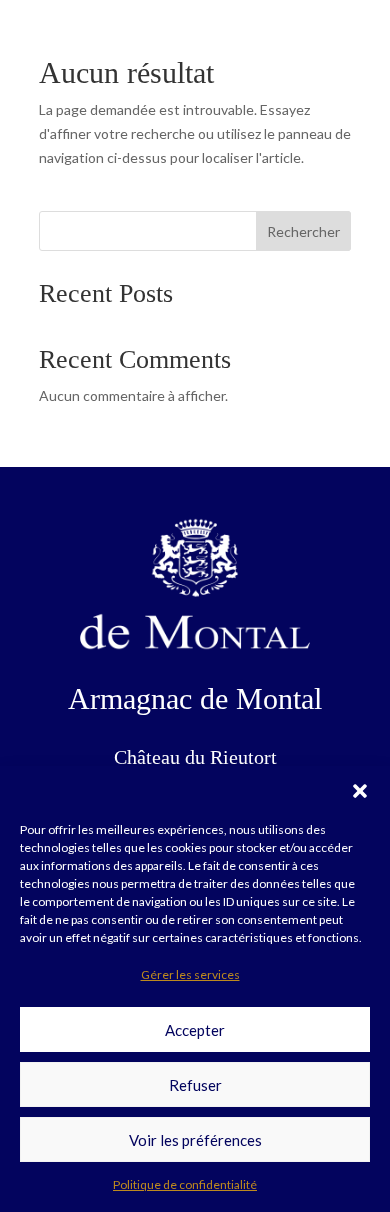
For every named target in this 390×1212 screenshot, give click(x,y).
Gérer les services (190, 974)
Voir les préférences (195, 1140)
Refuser (195, 1085)
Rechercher (303, 231)
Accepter (195, 1030)
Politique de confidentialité (185, 1184)
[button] (360, 791)
